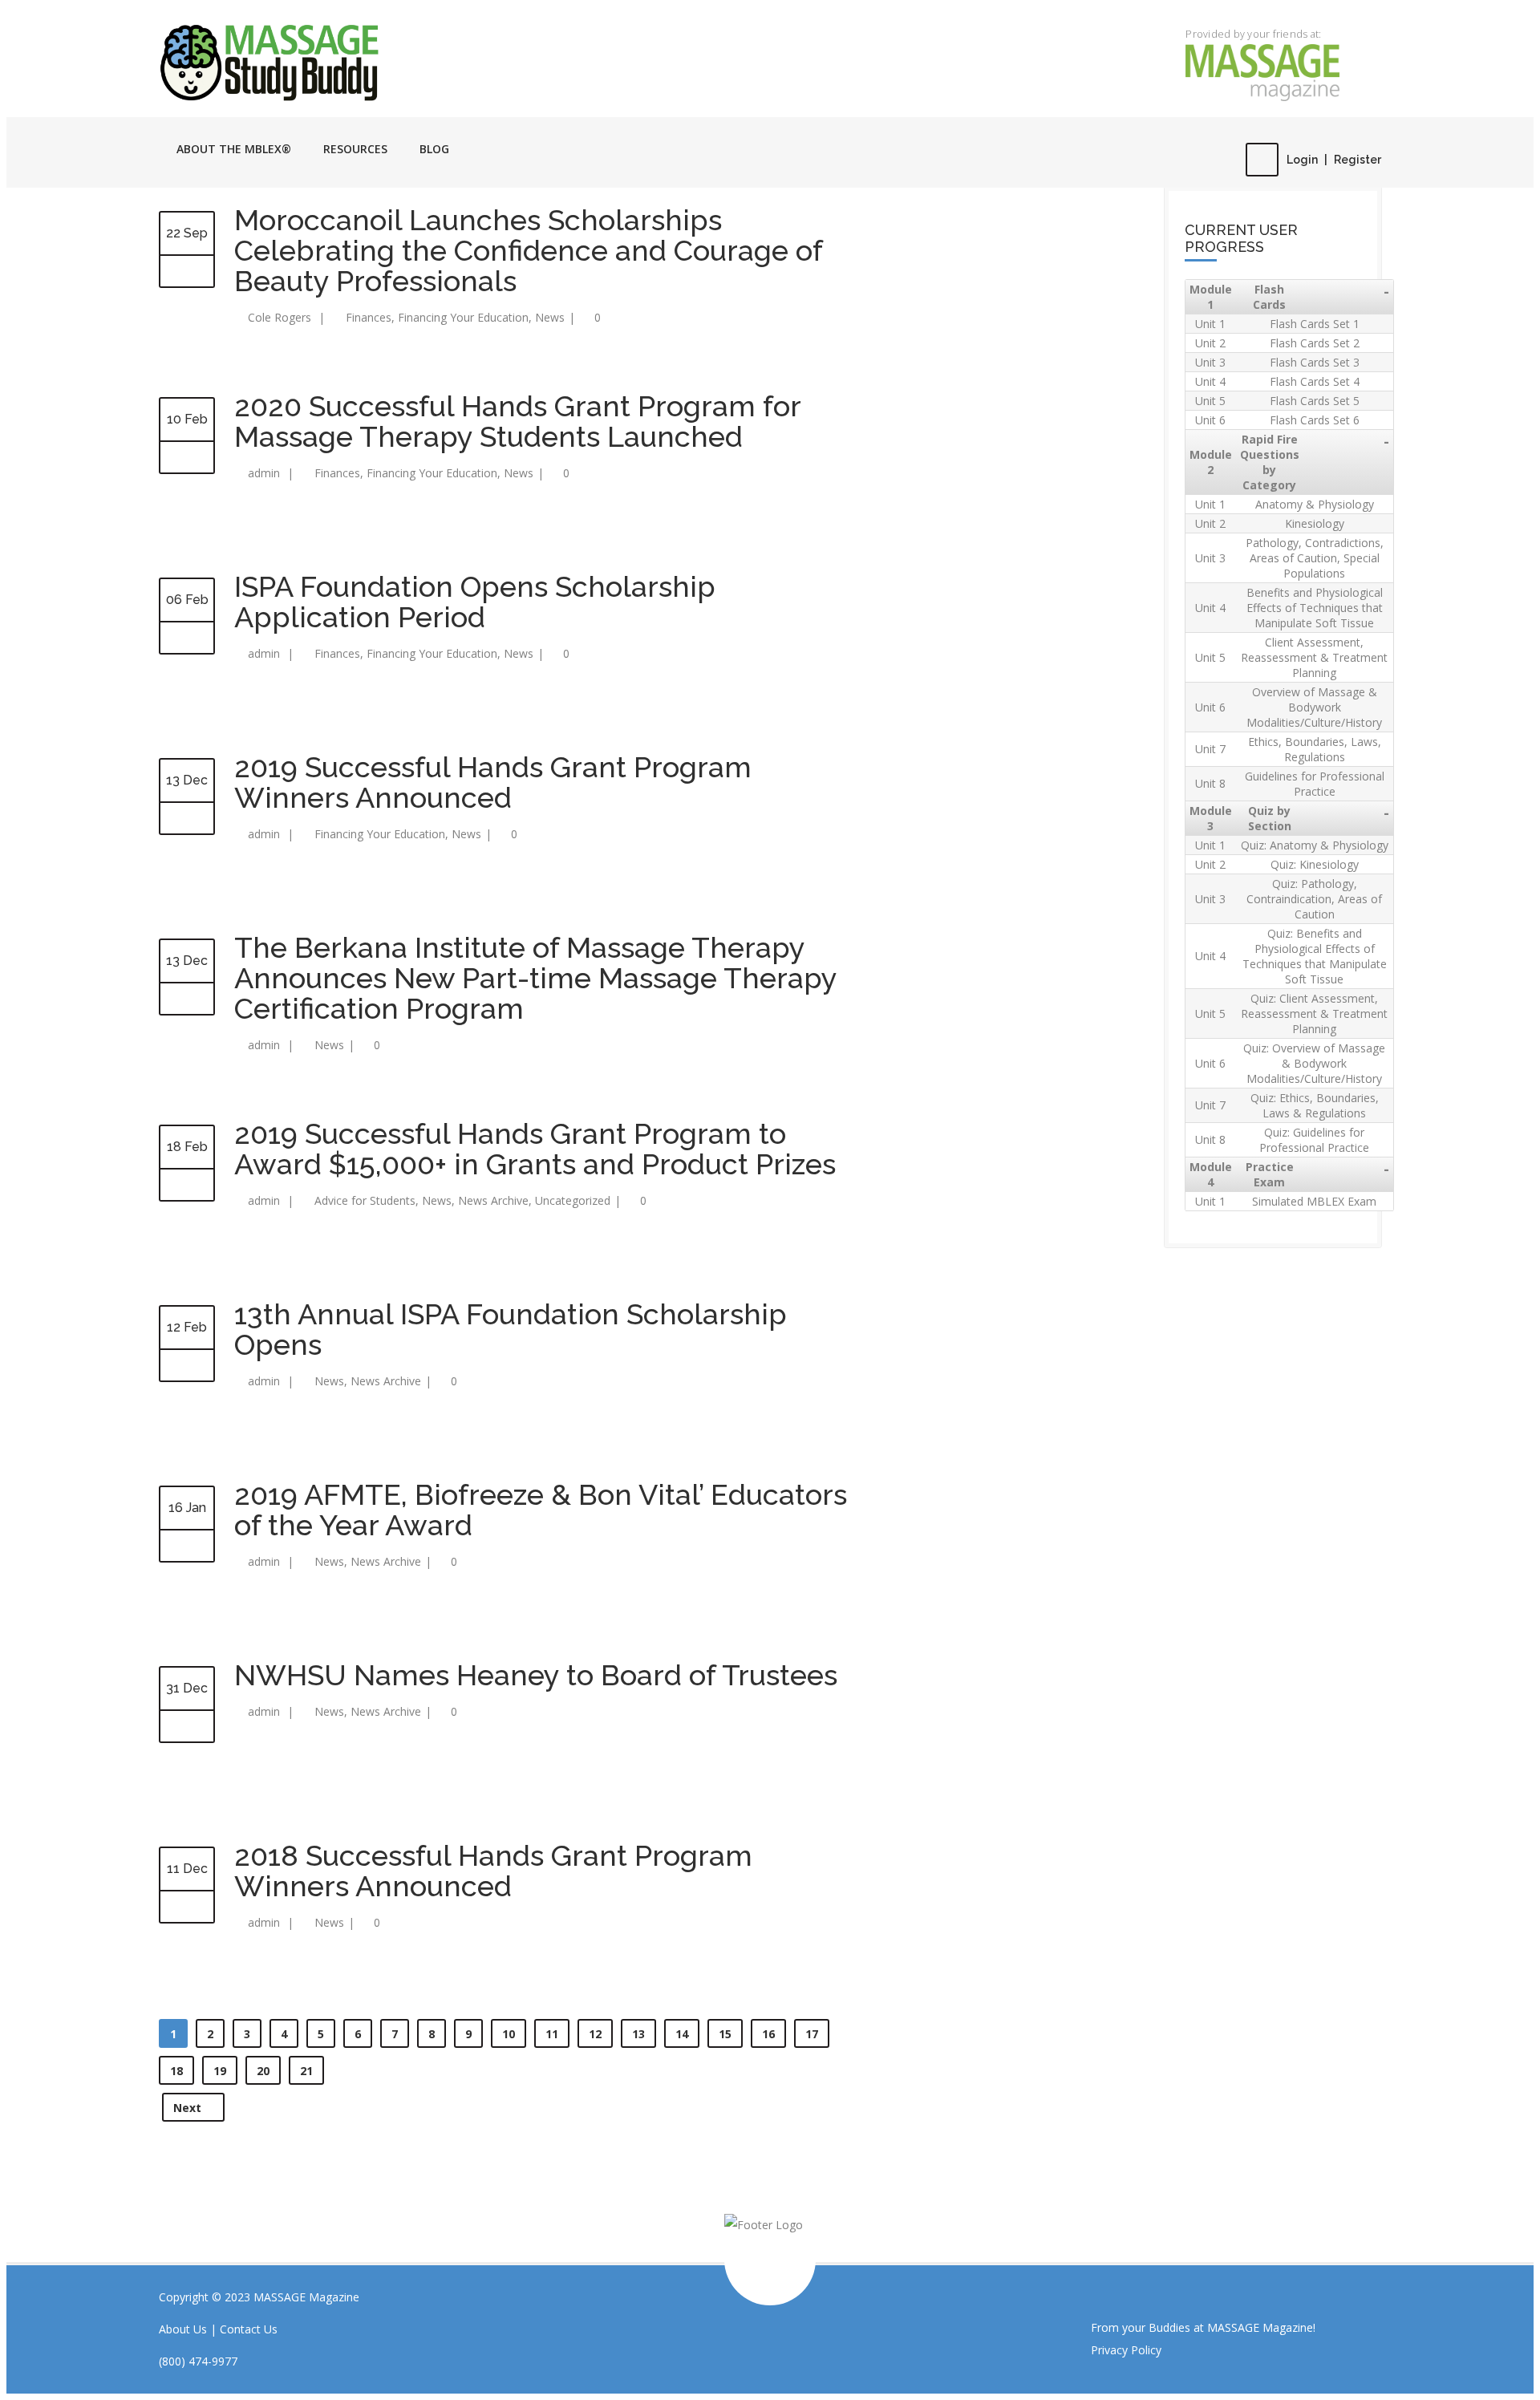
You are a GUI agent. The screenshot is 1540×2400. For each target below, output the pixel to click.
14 (682, 2034)
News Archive (493, 1200)
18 (176, 2071)
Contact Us (249, 2329)
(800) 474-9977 (198, 2361)
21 (306, 2071)
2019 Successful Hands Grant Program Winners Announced (493, 782)
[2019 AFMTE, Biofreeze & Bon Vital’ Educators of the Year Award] (187, 1547)
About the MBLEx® (234, 149)
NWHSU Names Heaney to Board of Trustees (536, 1675)
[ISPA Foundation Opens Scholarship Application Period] (187, 639)
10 (509, 2034)
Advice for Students (365, 1200)
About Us (183, 2329)
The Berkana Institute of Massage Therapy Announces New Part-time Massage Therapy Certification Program (535, 978)
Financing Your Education (463, 317)
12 (595, 2034)
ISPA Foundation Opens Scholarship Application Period (475, 602)
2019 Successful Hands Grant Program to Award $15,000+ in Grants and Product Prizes (535, 1149)
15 (725, 2034)
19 (220, 2071)
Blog (434, 149)
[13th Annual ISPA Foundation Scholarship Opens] (187, 1366)
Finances (369, 317)
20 (263, 2071)
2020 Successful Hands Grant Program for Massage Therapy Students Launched (517, 421)
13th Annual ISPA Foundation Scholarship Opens (511, 1329)
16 (768, 2034)
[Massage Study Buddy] (342, 62)
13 (638, 2034)
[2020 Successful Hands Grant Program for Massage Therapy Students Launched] (187, 458)
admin (264, 473)
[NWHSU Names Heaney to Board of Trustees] (187, 1727)
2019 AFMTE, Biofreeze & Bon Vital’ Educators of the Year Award (541, 1510)
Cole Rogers (280, 317)
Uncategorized (573, 1200)
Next (189, 2108)
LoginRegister (1334, 160)
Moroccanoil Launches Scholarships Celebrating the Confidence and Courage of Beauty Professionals (528, 250)
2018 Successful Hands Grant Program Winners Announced (493, 1871)
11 (552, 2034)
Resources (355, 149)
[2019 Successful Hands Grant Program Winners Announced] (187, 819)
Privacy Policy (1126, 2350)
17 (812, 2034)
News (550, 317)
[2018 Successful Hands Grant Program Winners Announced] (187, 1907)
